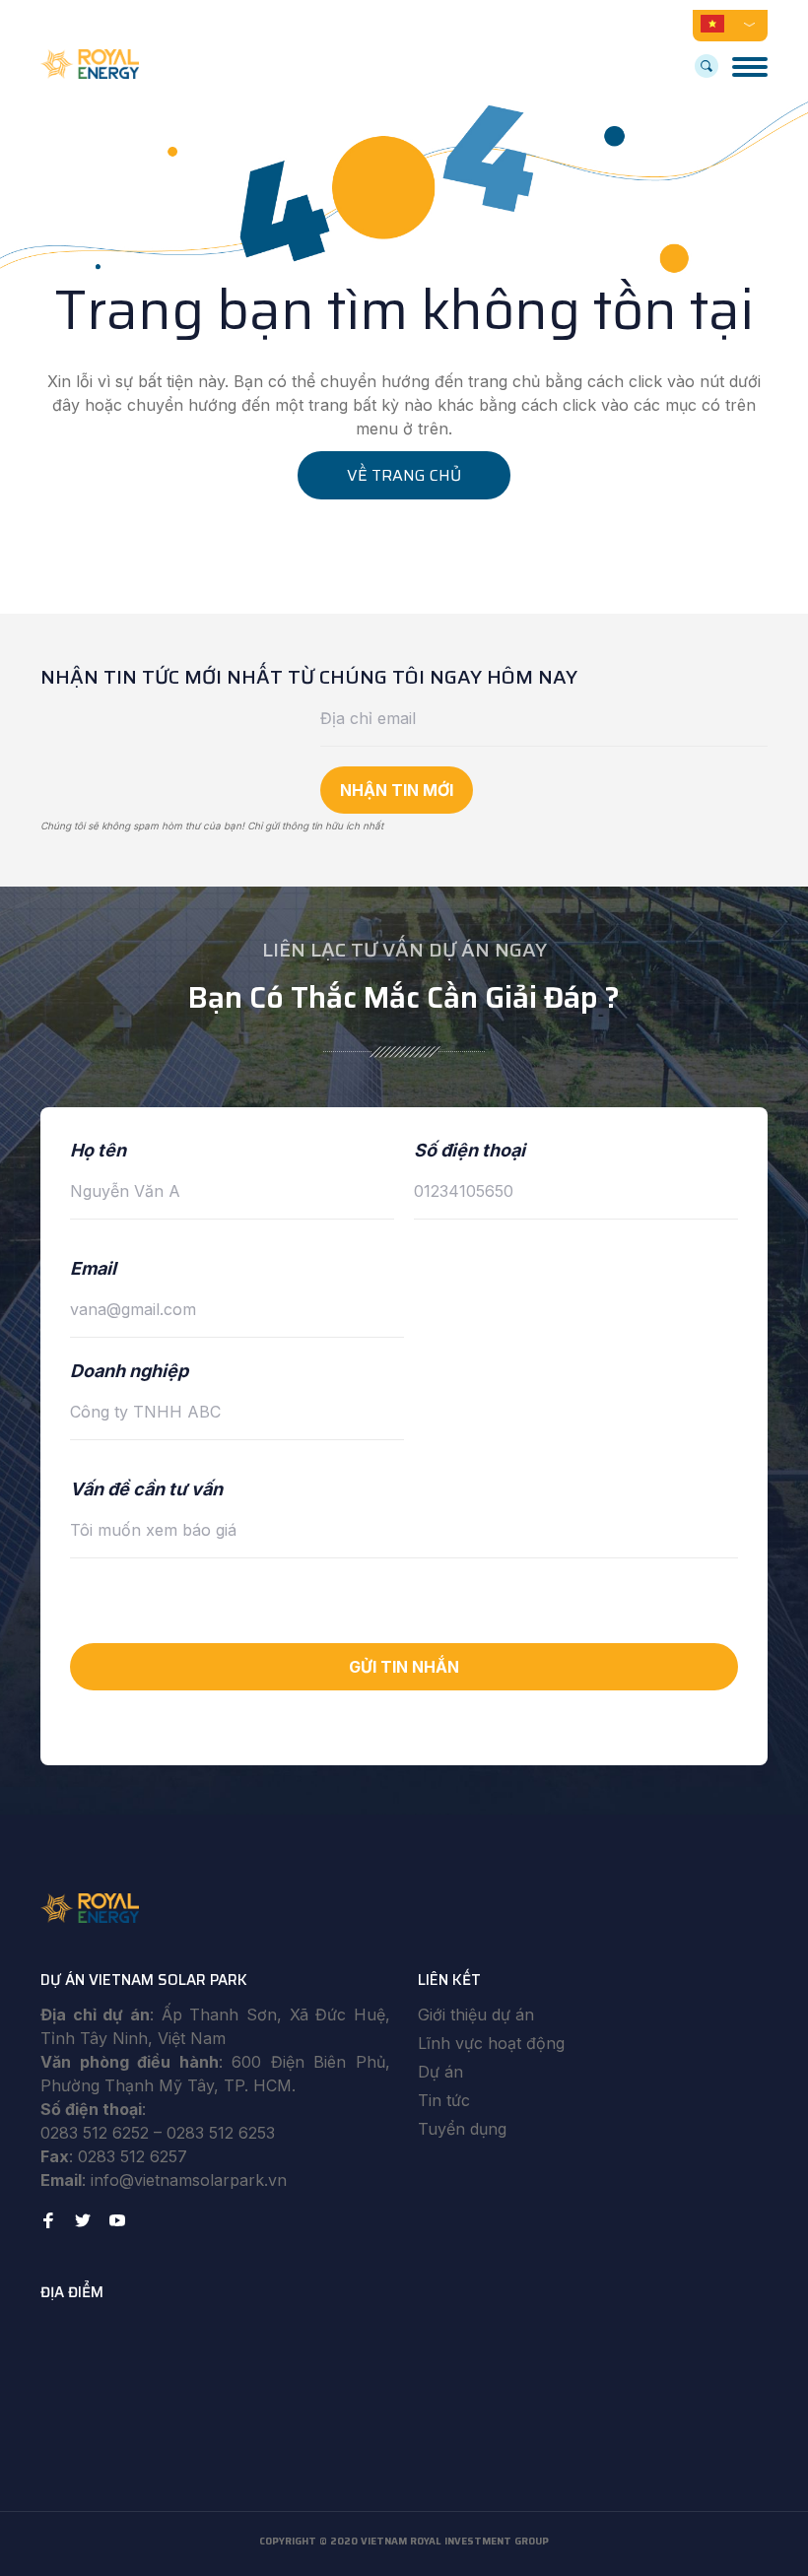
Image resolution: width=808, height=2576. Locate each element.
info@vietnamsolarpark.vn (189, 2180)
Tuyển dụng (462, 2129)
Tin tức (444, 2100)
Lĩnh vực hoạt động (491, 2043)
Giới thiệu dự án (476, 2015)
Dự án (440, 2072)
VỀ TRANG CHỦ (404, 475)
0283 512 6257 (133, 2156)
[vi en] (730, 23)
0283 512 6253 (221, 2133)
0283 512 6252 (95, 2133)
